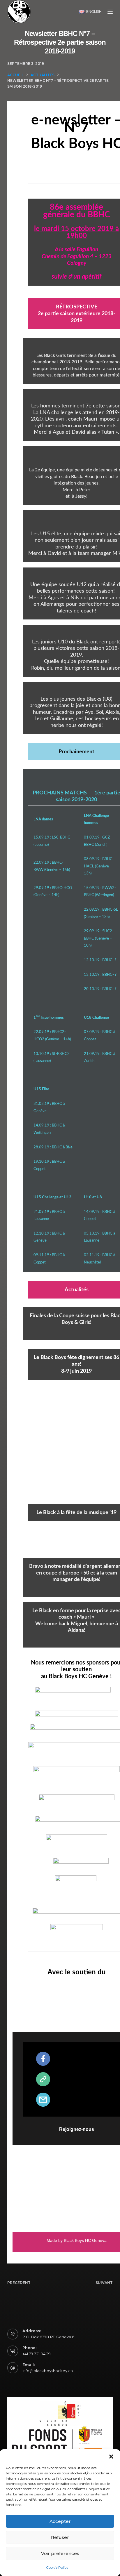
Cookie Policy (57, 2567)
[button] (111, 2457)
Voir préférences (60, 2553)
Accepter (60, 2521)
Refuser (60, 2537)
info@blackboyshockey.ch (48, 2371)
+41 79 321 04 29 (37, 2354)
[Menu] (110, 12)
